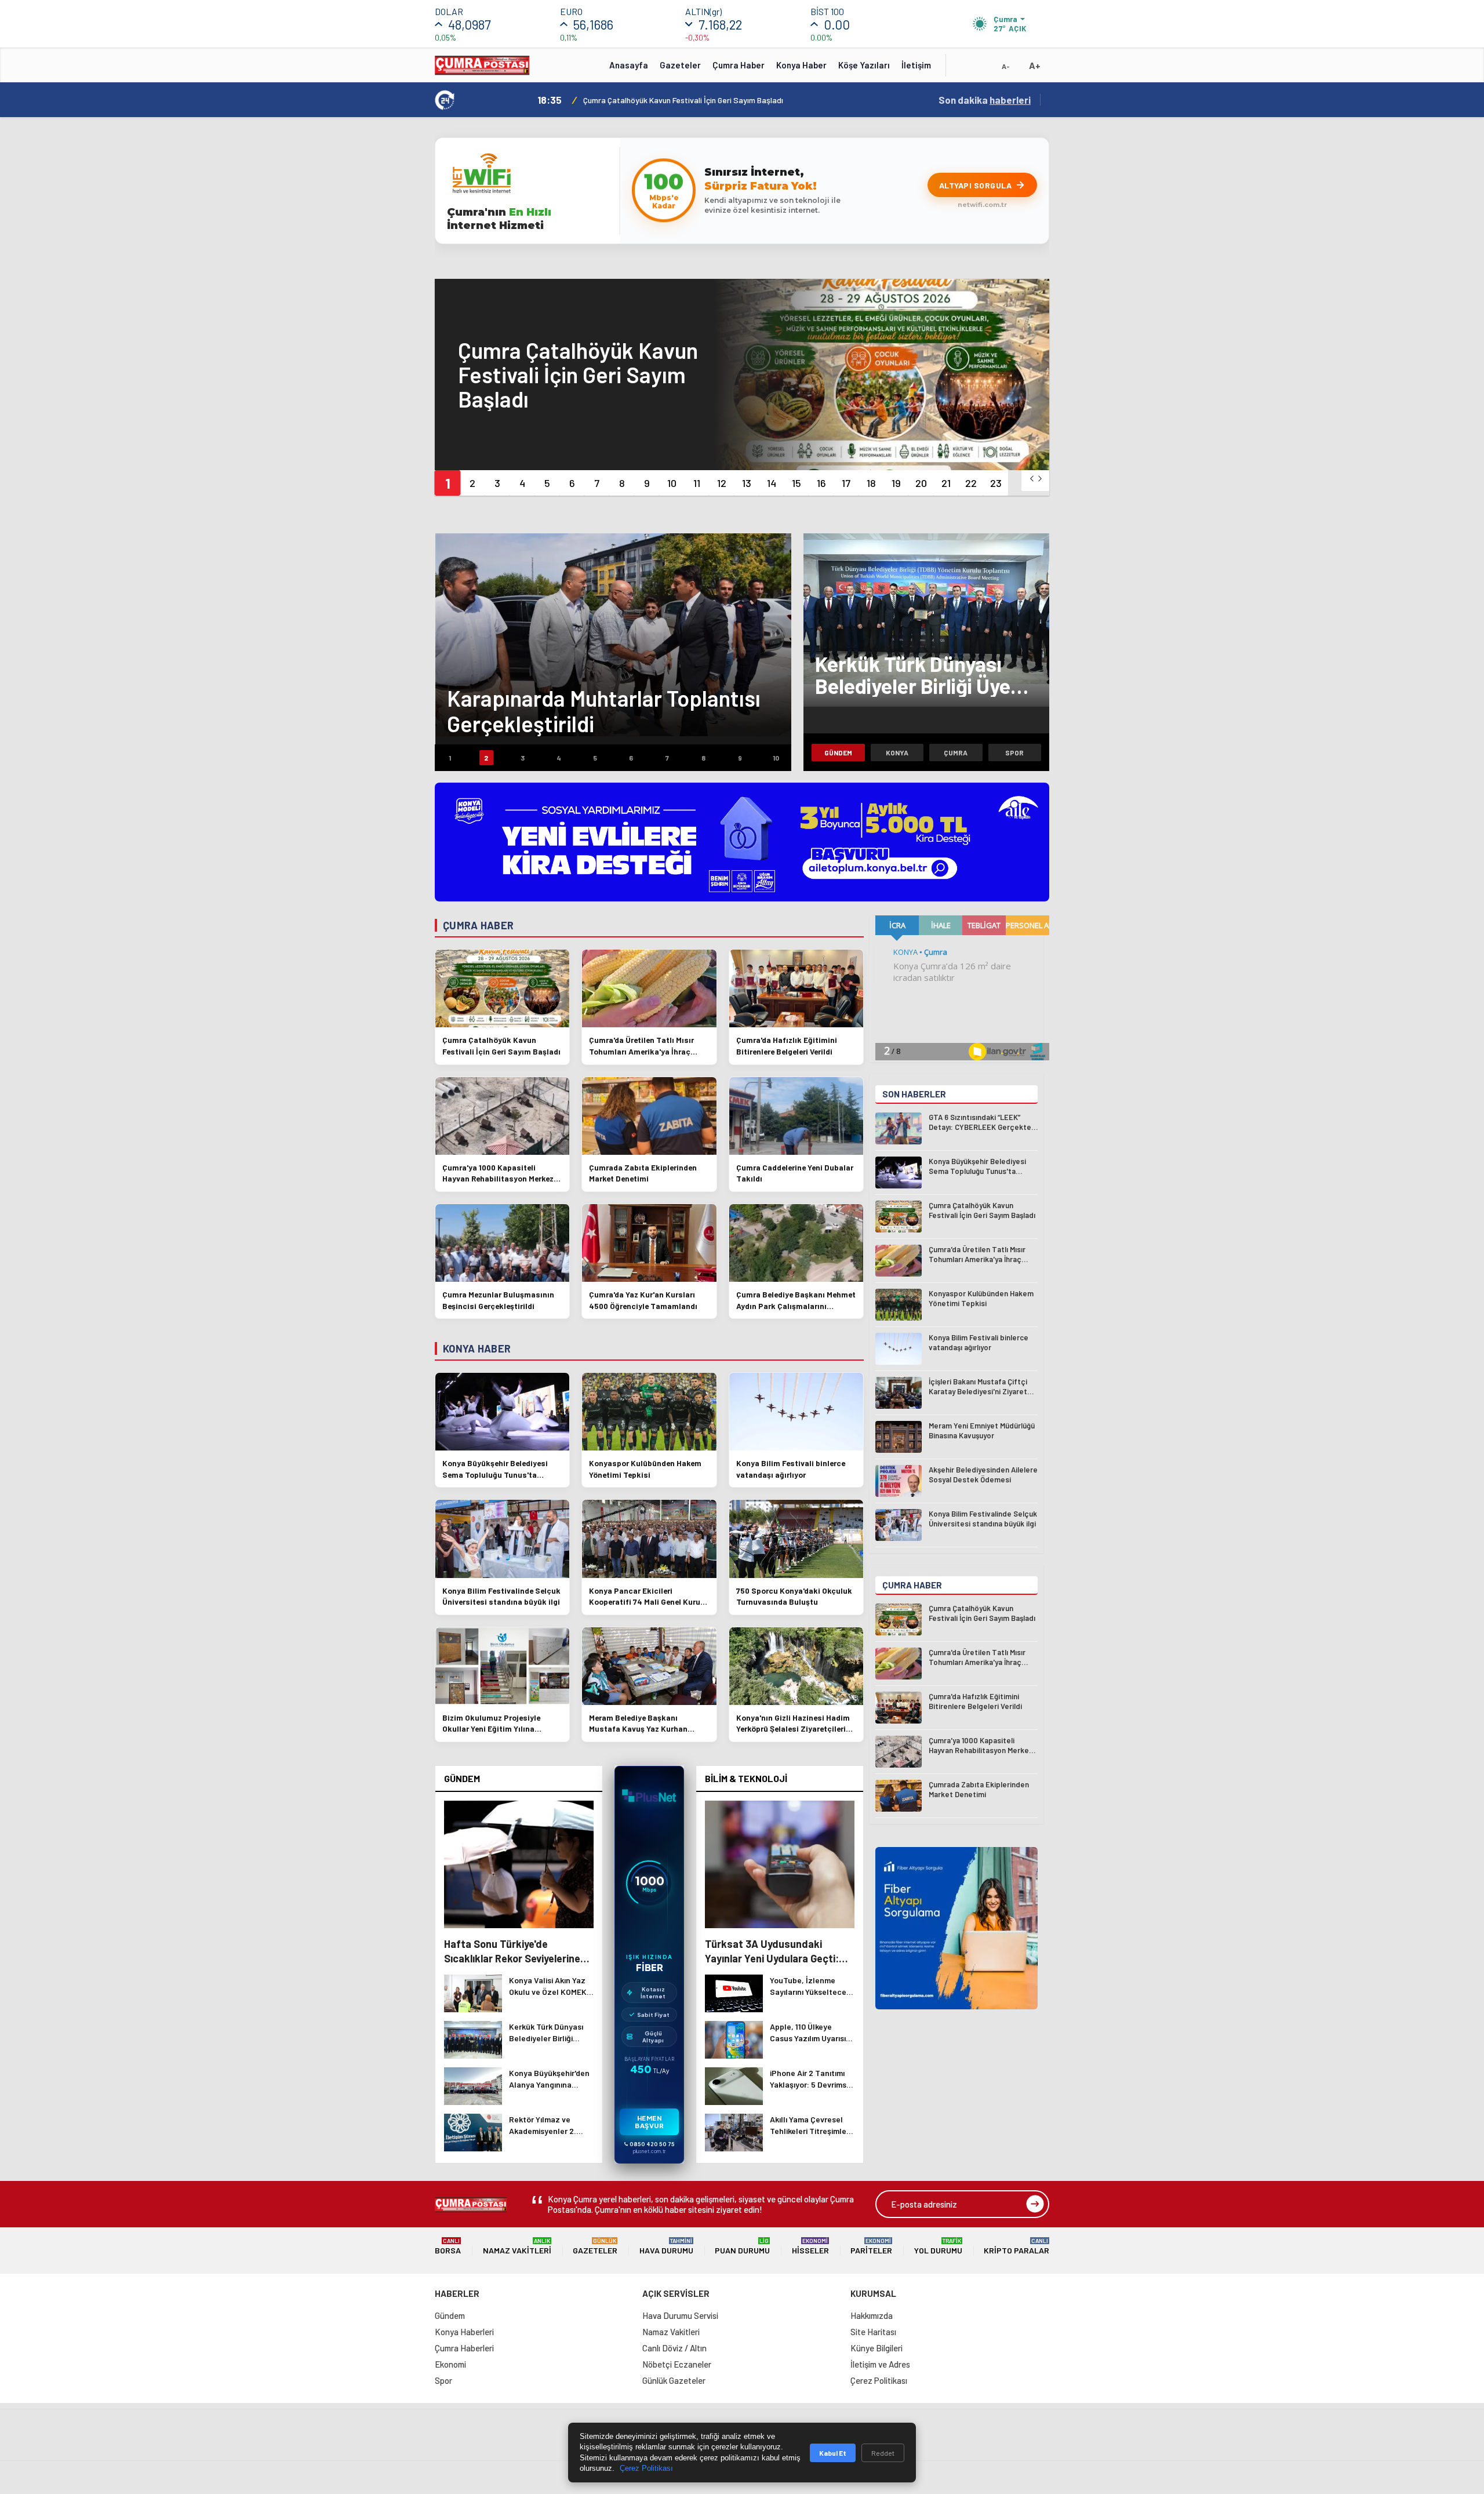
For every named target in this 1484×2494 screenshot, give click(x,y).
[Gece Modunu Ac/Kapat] (983, 69)
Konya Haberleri (464, 2332)
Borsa (448, 2246)
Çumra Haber (739, 65)
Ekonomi (450, 2364)
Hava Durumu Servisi (680, 2315)
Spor (1014, 752)
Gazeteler (680, 65)
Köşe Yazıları (864, 65)
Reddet (883, 2453)
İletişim (916, 65)
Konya (897, 752)
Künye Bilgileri (876, 2348)
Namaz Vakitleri (517, 2246)
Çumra (956, 752)
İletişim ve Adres (880, 2364)
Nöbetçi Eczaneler (677, 2364)
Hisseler (810, 2246)
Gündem (838, 752)
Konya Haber (801, 65)
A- (1006, 66)
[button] (447, 483)
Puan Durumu (742, 2246)
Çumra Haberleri (464, 2348)
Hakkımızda (872, 2315)
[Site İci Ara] (963, 69)
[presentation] (1032, 479)
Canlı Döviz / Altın (674, 2348)
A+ (1035, 65)
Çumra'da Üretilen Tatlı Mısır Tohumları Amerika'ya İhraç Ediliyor (696, 100)
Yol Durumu (938, 2246)
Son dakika (985, 100)
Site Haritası (873, 2332)
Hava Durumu (666, 2246)
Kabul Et (833, 2453)
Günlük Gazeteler (674, 2380)
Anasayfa (629, 65)
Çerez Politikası (879, 2380)
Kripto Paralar (1016, 2246)
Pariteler (871, 2246)
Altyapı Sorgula (976, 185)
